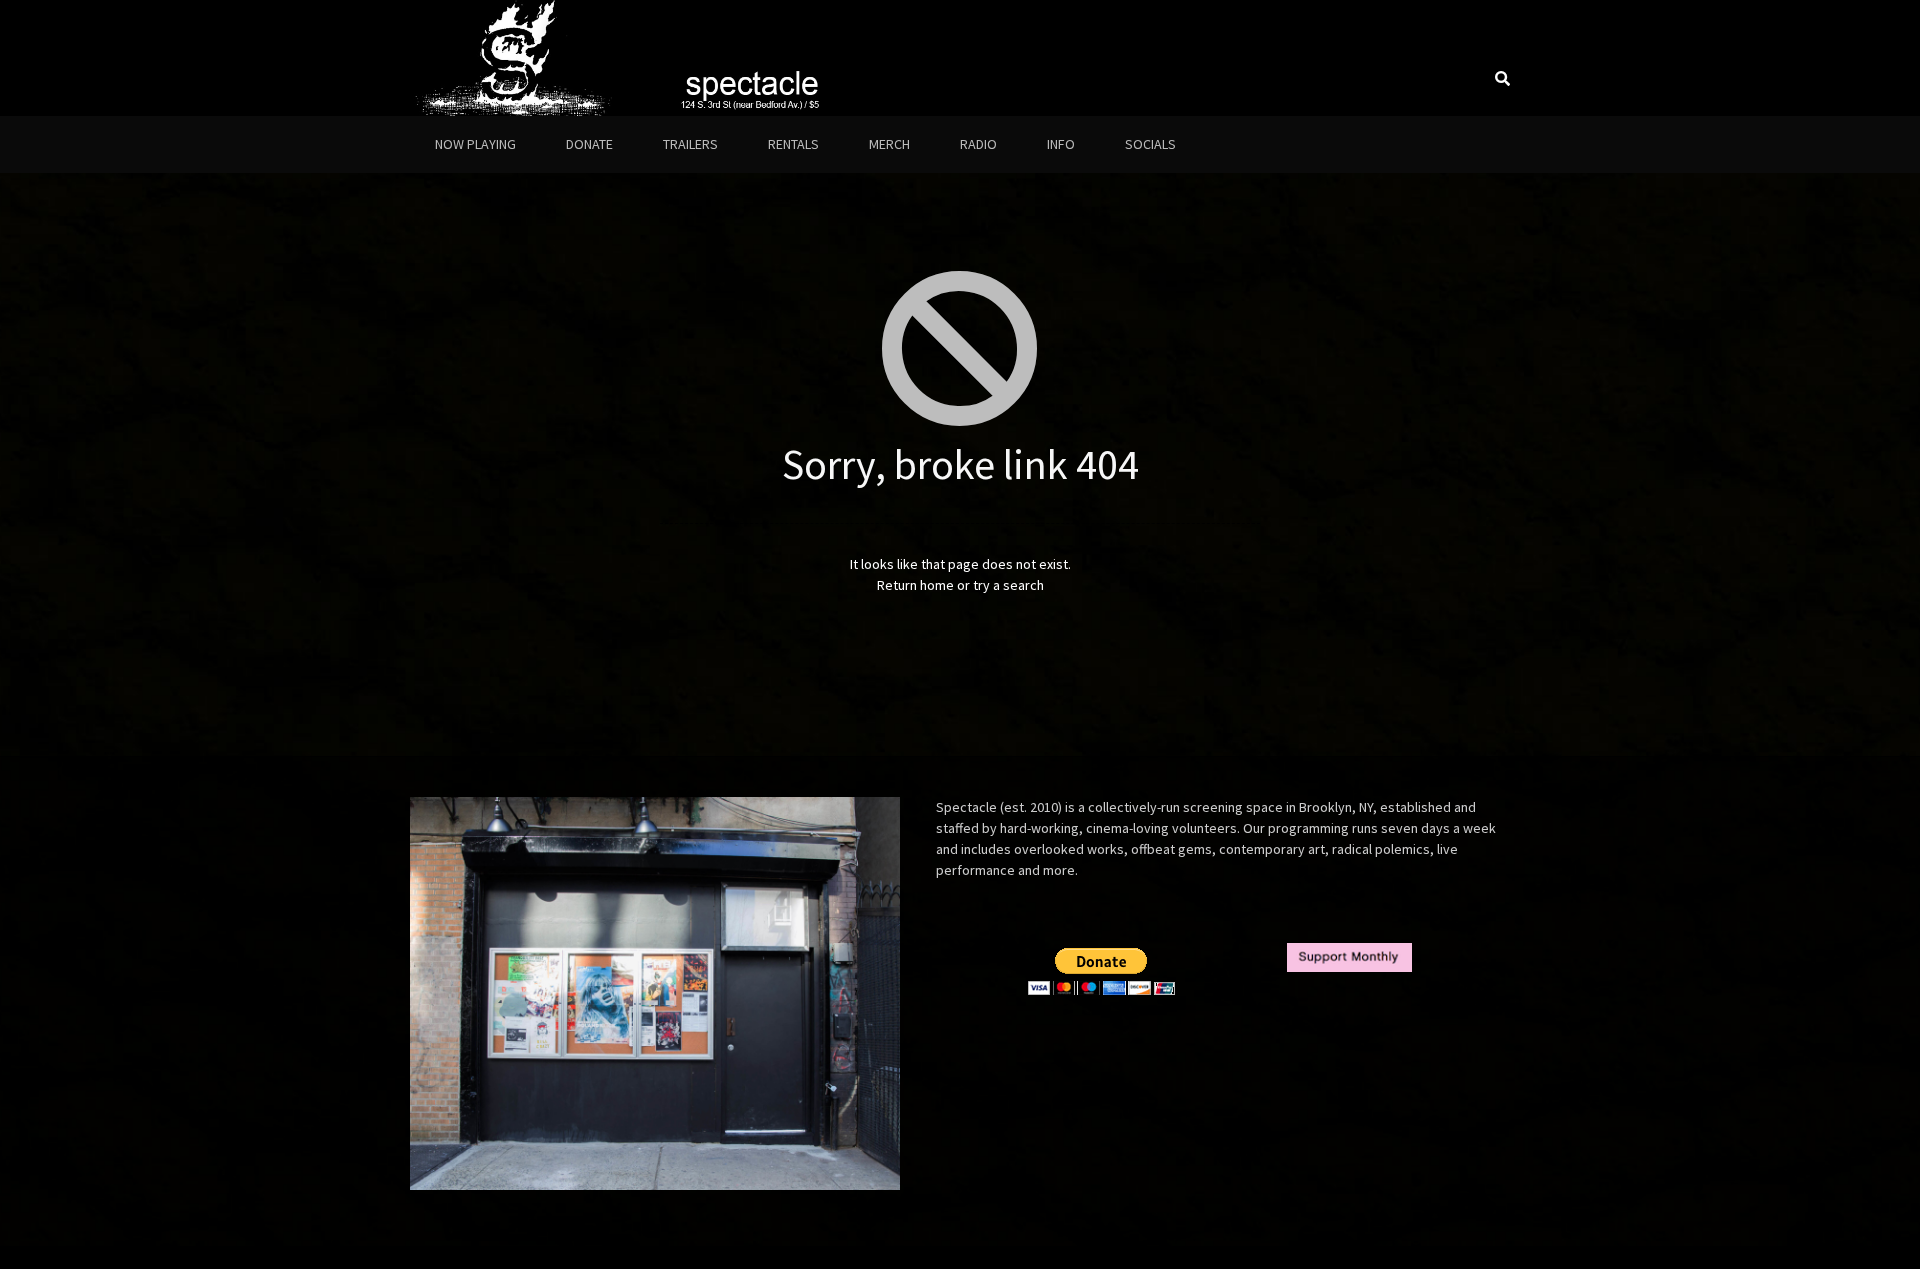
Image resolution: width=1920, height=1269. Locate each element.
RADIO (978, 144)
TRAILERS (690, 144)
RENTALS (793, 144)
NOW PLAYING (475, 144)
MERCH (889, 144)
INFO (1061, 144)
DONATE (589, 144)
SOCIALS (1150, 144)
